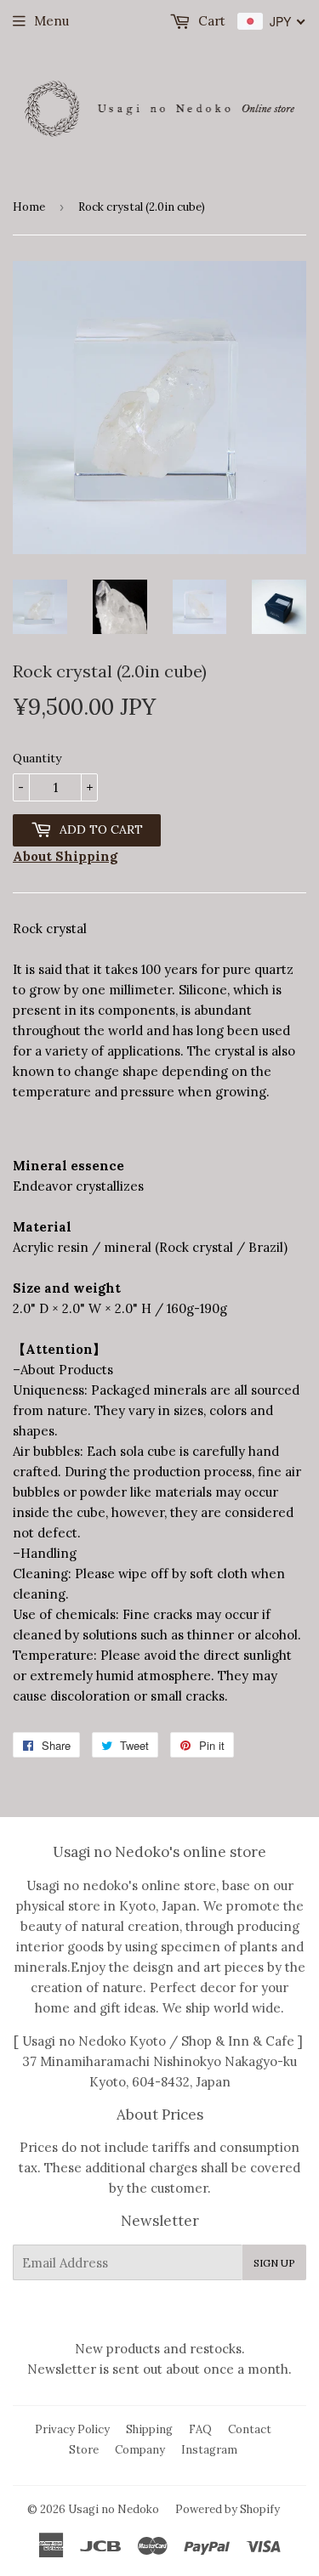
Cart (210, 21)
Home (29, 207)
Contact (250, 2429)
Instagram (209, 2450)
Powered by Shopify (228, 2509)
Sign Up (274, 2263)
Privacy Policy (72, 2429)
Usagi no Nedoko (114, 2509)
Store (84, 2450)
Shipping (149, 2429)
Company (140, 2450)
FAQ (200, 2429)
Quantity (37, 758)
